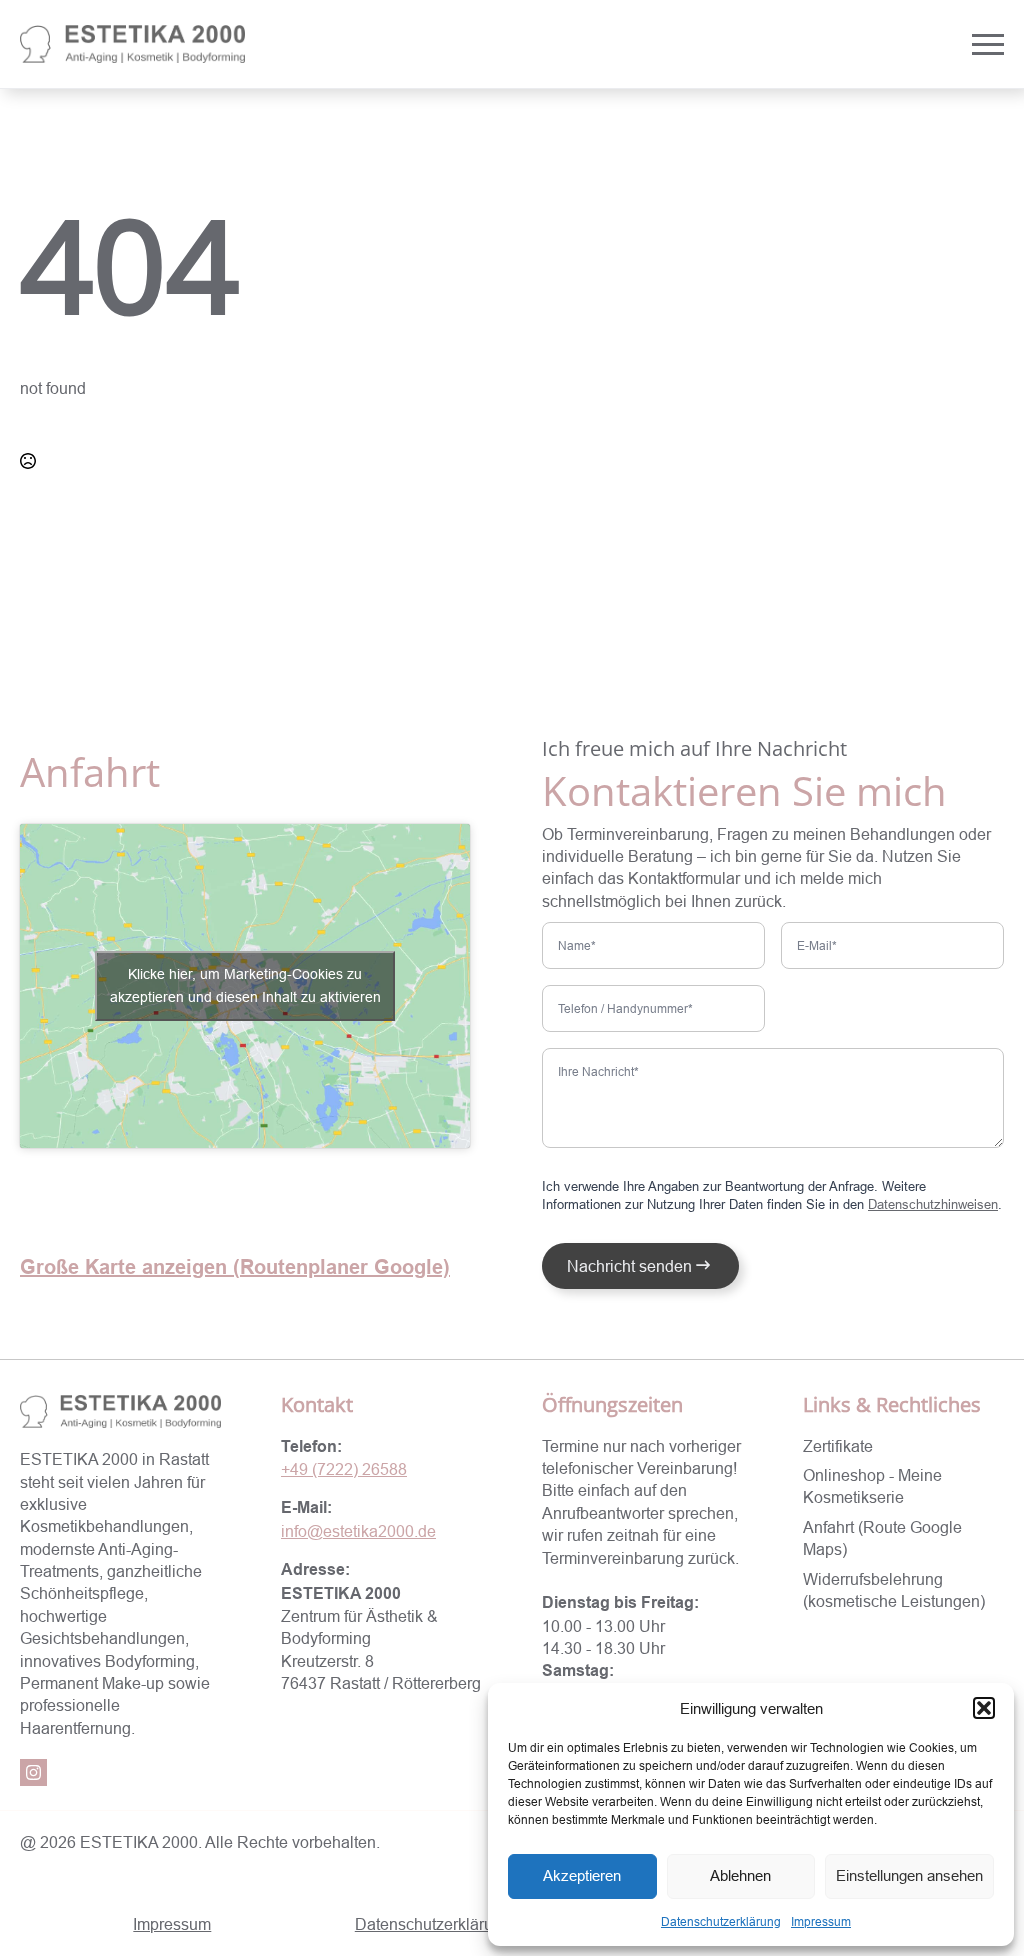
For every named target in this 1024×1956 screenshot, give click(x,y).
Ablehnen (740, 1875)
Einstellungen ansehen (909, 1875)
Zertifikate (838, 1446)
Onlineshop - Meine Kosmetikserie (872, 1486)
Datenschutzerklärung (721, 1921)
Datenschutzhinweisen (933, 1204)
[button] (984, 1708)
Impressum (821, 1921)
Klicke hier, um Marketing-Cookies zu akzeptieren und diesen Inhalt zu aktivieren (245, 985)
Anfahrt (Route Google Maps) (882, 1538)
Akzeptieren (582, 1875)
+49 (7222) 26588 (344, 1469)
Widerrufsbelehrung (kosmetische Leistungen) (894, 1590)
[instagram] (33, 1772)
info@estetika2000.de (358, 1531)
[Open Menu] (988, 44)
